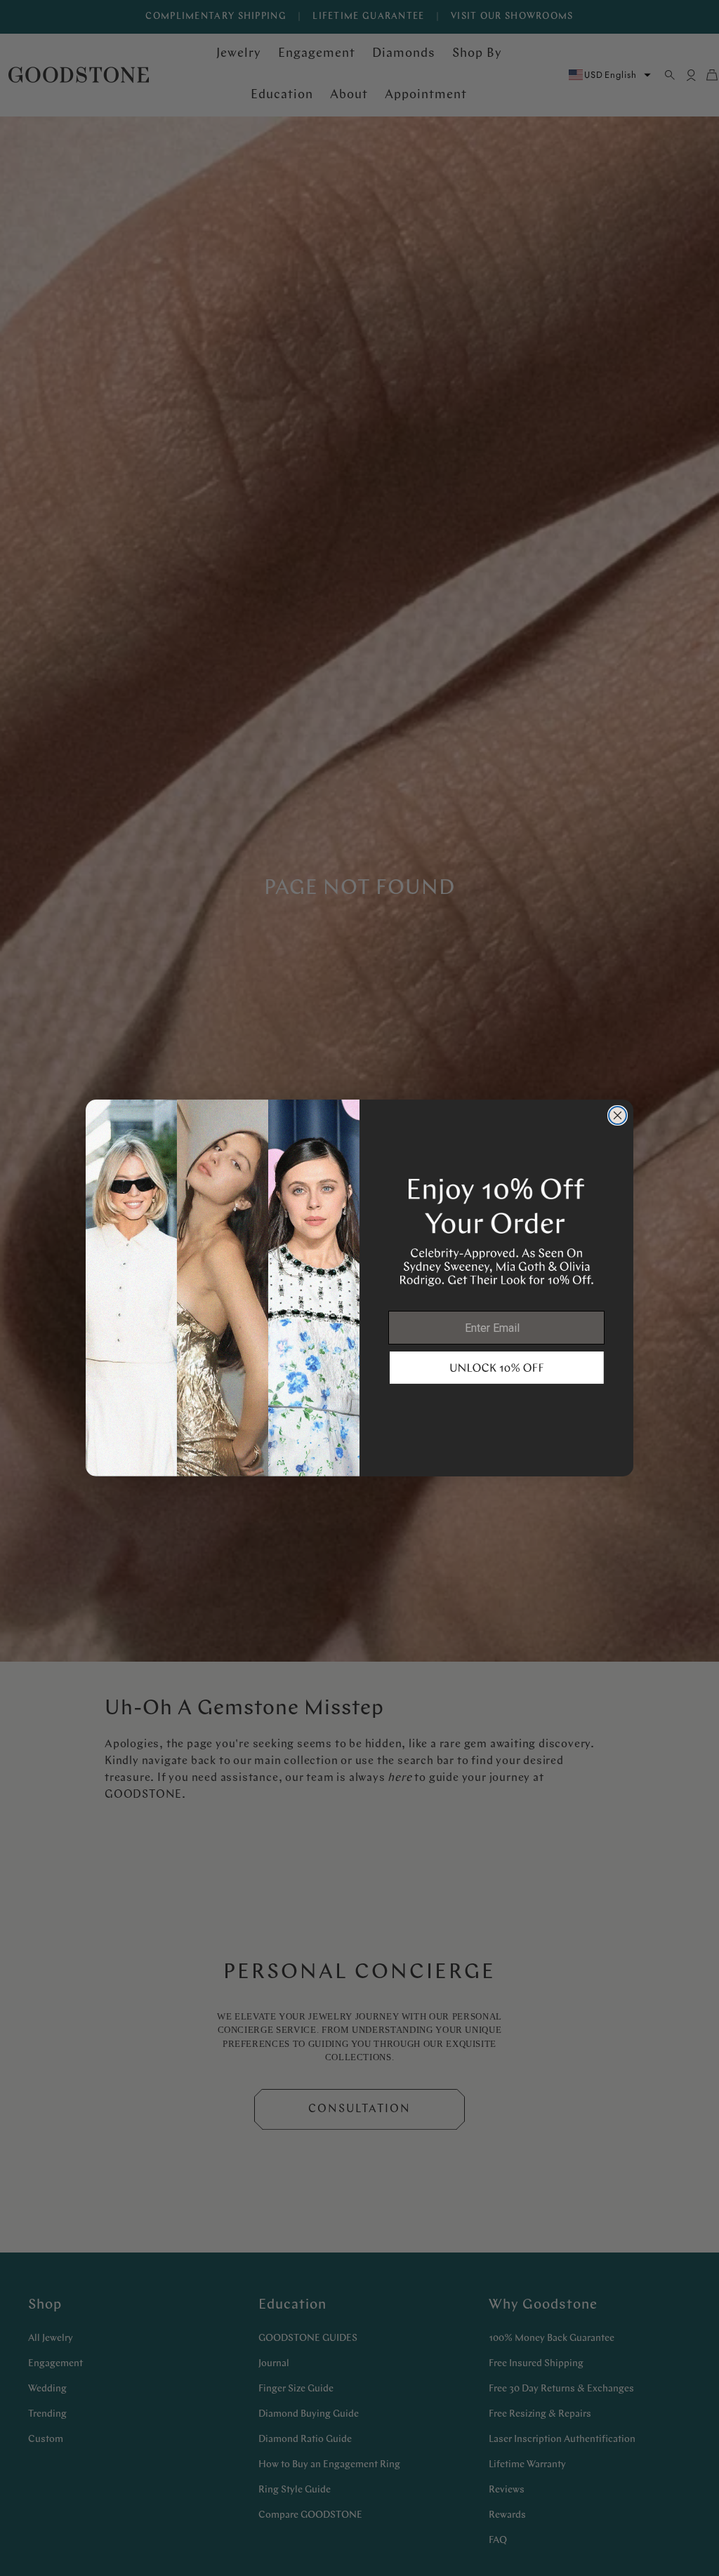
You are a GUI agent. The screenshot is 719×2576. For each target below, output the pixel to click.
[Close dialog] (618, 1115)
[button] (497, 1368)
